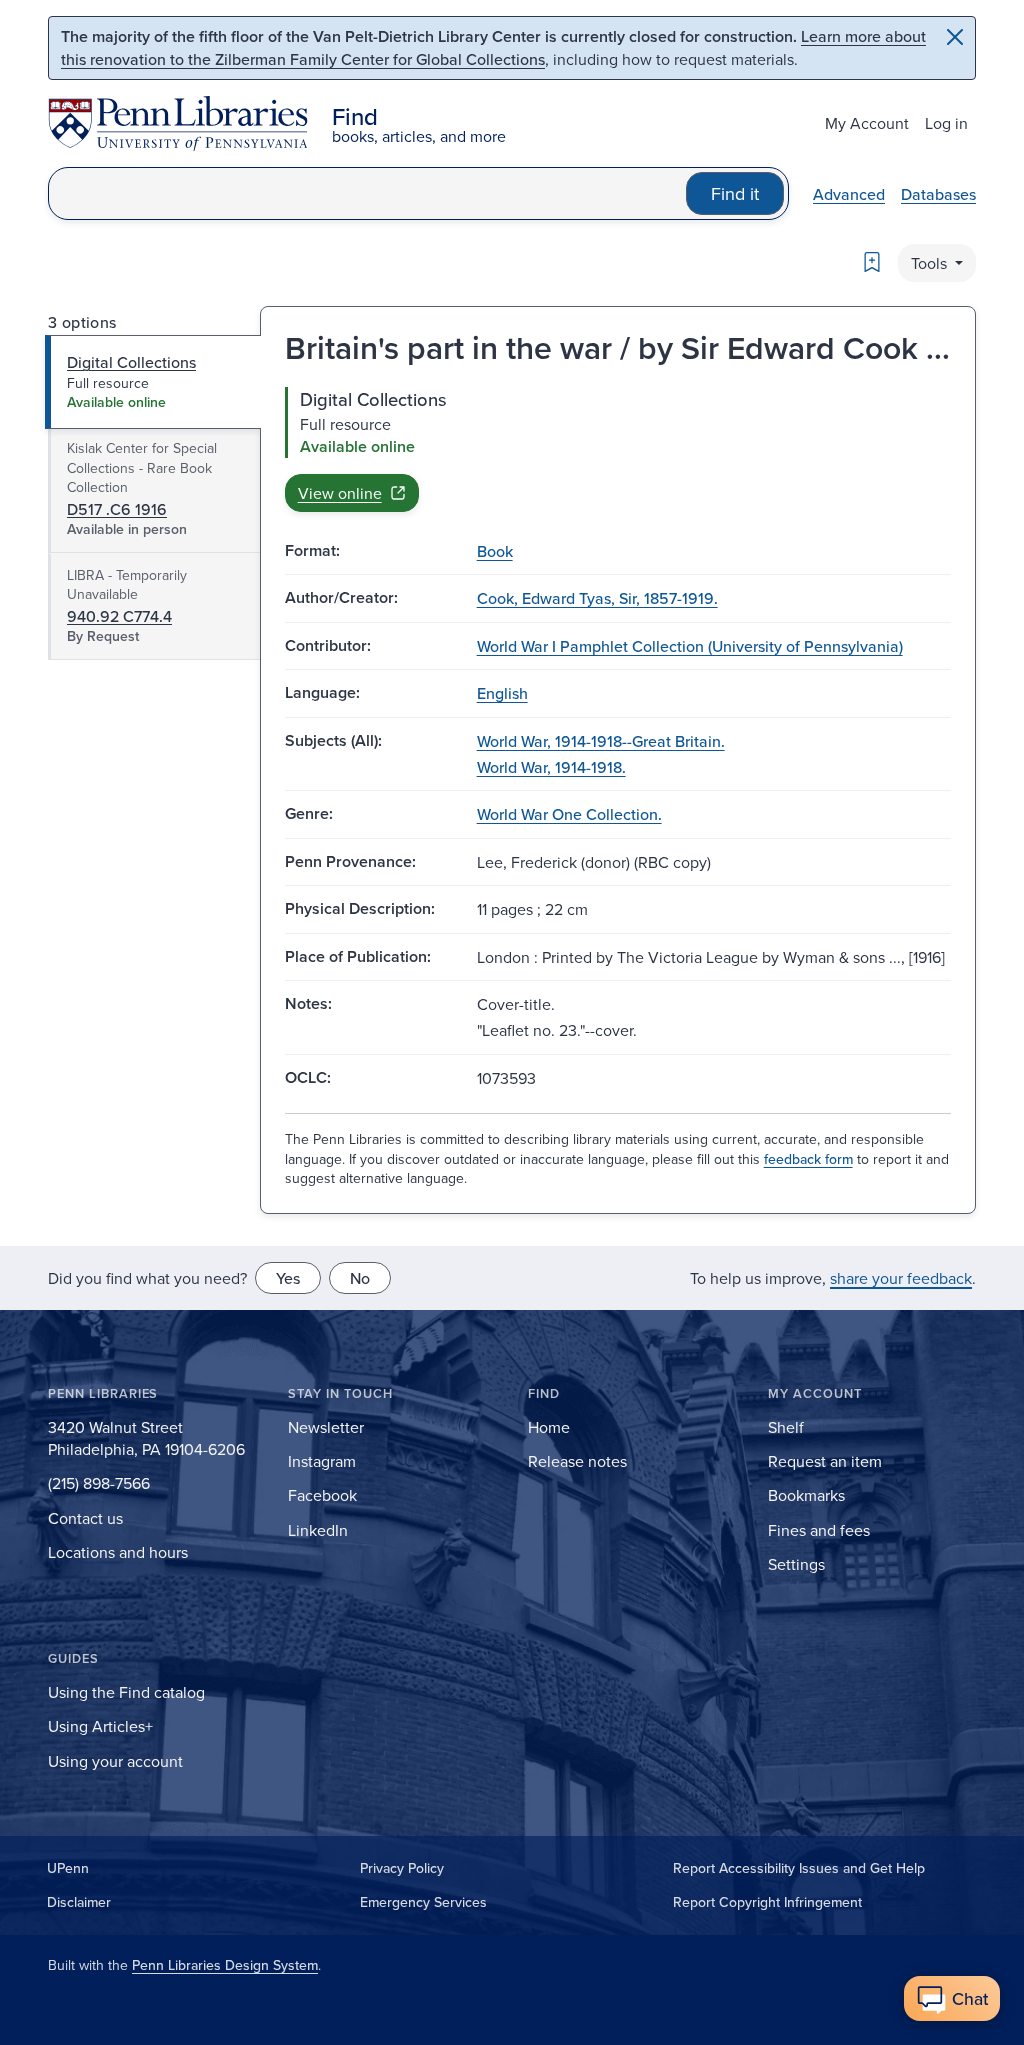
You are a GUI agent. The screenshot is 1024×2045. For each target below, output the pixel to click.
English (502, 693)
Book (495, 551)
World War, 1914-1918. (551, 767)
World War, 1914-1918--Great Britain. (601, 741)
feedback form (808, 1159)
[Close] (955, 37)
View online (340, 493)
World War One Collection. (569, 814)
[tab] (153, 382)
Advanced (849, 194)
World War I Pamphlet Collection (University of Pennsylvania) (690, 646)
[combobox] (367, 193)
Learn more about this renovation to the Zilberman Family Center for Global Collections (493, 47)
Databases (938, 194)
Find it (735, 193)
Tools (931, 263)
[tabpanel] (618, 449)
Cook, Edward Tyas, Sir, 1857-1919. (597, 598)
